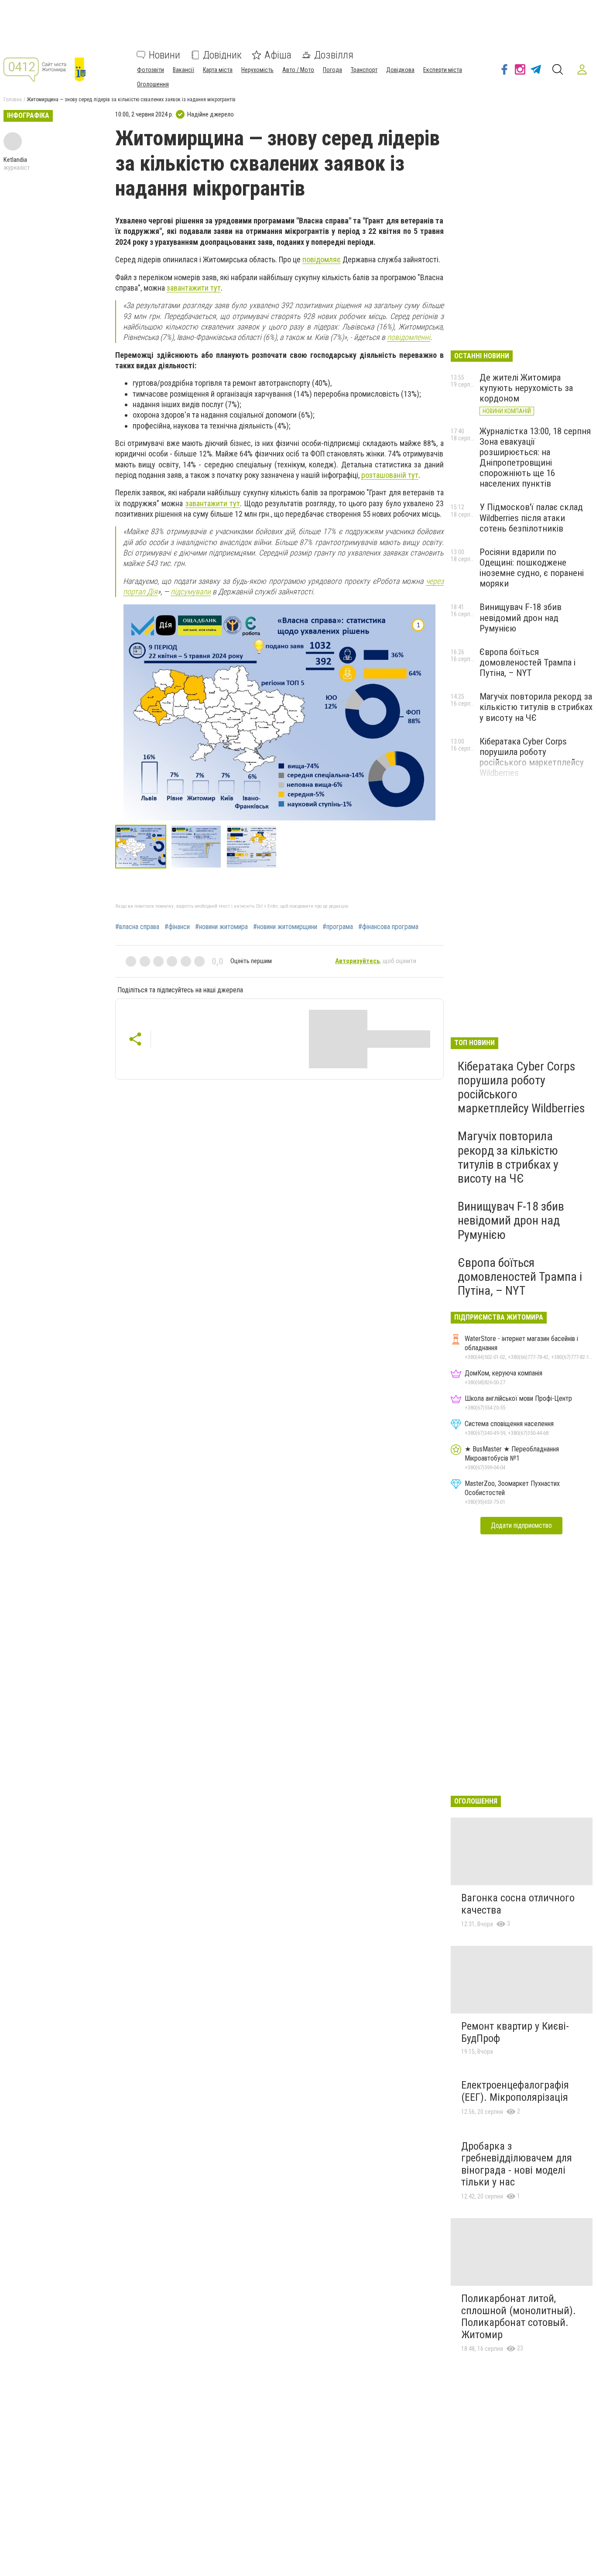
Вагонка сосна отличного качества (518, 1904)
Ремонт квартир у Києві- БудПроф (515, 2032)
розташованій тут (390, 475)
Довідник (222, 55)
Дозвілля (334, 55)
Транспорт (364, 70)
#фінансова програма (388, 927)
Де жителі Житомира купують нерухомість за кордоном (526, 388)
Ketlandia (15, 160)
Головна (13, 99)
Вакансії (183, 70)
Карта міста (218, 70)
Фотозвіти (151, 70)
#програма (338, 927)
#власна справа (137, 927)
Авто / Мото (298, 70)
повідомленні (409, 337)
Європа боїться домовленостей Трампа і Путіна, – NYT (527, 662)
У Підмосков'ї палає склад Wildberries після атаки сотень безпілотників (531, 518)
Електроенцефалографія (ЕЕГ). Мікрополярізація (515, 2091)
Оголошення (153, 84)
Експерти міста (443, 70)
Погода (332, 70)
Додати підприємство (521, 1525)
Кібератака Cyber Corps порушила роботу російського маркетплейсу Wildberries (532, 757)
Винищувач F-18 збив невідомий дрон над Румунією (521, 617)
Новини (164, 55)
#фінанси (177, 927)
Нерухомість (257, 70)
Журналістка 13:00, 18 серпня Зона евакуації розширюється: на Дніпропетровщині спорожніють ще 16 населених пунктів (535, 458)
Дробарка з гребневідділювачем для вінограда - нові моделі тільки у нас (517, 2164)
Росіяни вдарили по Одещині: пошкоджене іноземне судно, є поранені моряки (532, 568)
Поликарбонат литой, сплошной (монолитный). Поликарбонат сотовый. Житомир (519, 2317)
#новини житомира (221, 927)
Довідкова (400, 70)
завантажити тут (194, 288)
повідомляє (322, 259)
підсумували (191, 592)
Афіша (278, 55)
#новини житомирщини (285, 927)
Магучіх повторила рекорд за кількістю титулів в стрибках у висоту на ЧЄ (536, 707)
